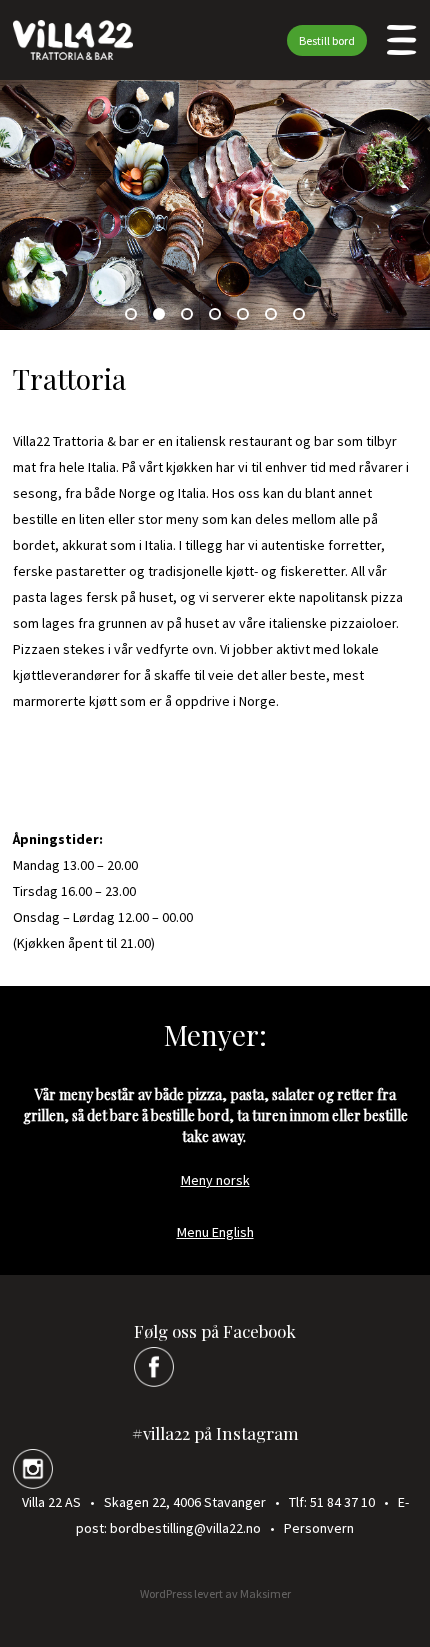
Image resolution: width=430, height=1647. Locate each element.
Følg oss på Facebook (215, 1331)
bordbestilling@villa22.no (185, 1528)
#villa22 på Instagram (215, 1433)
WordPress (166, 1593)
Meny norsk (215, 1180)
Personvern (319, 1528)
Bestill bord (327, 40)
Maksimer (265, 1593)
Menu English (215, 1232)
